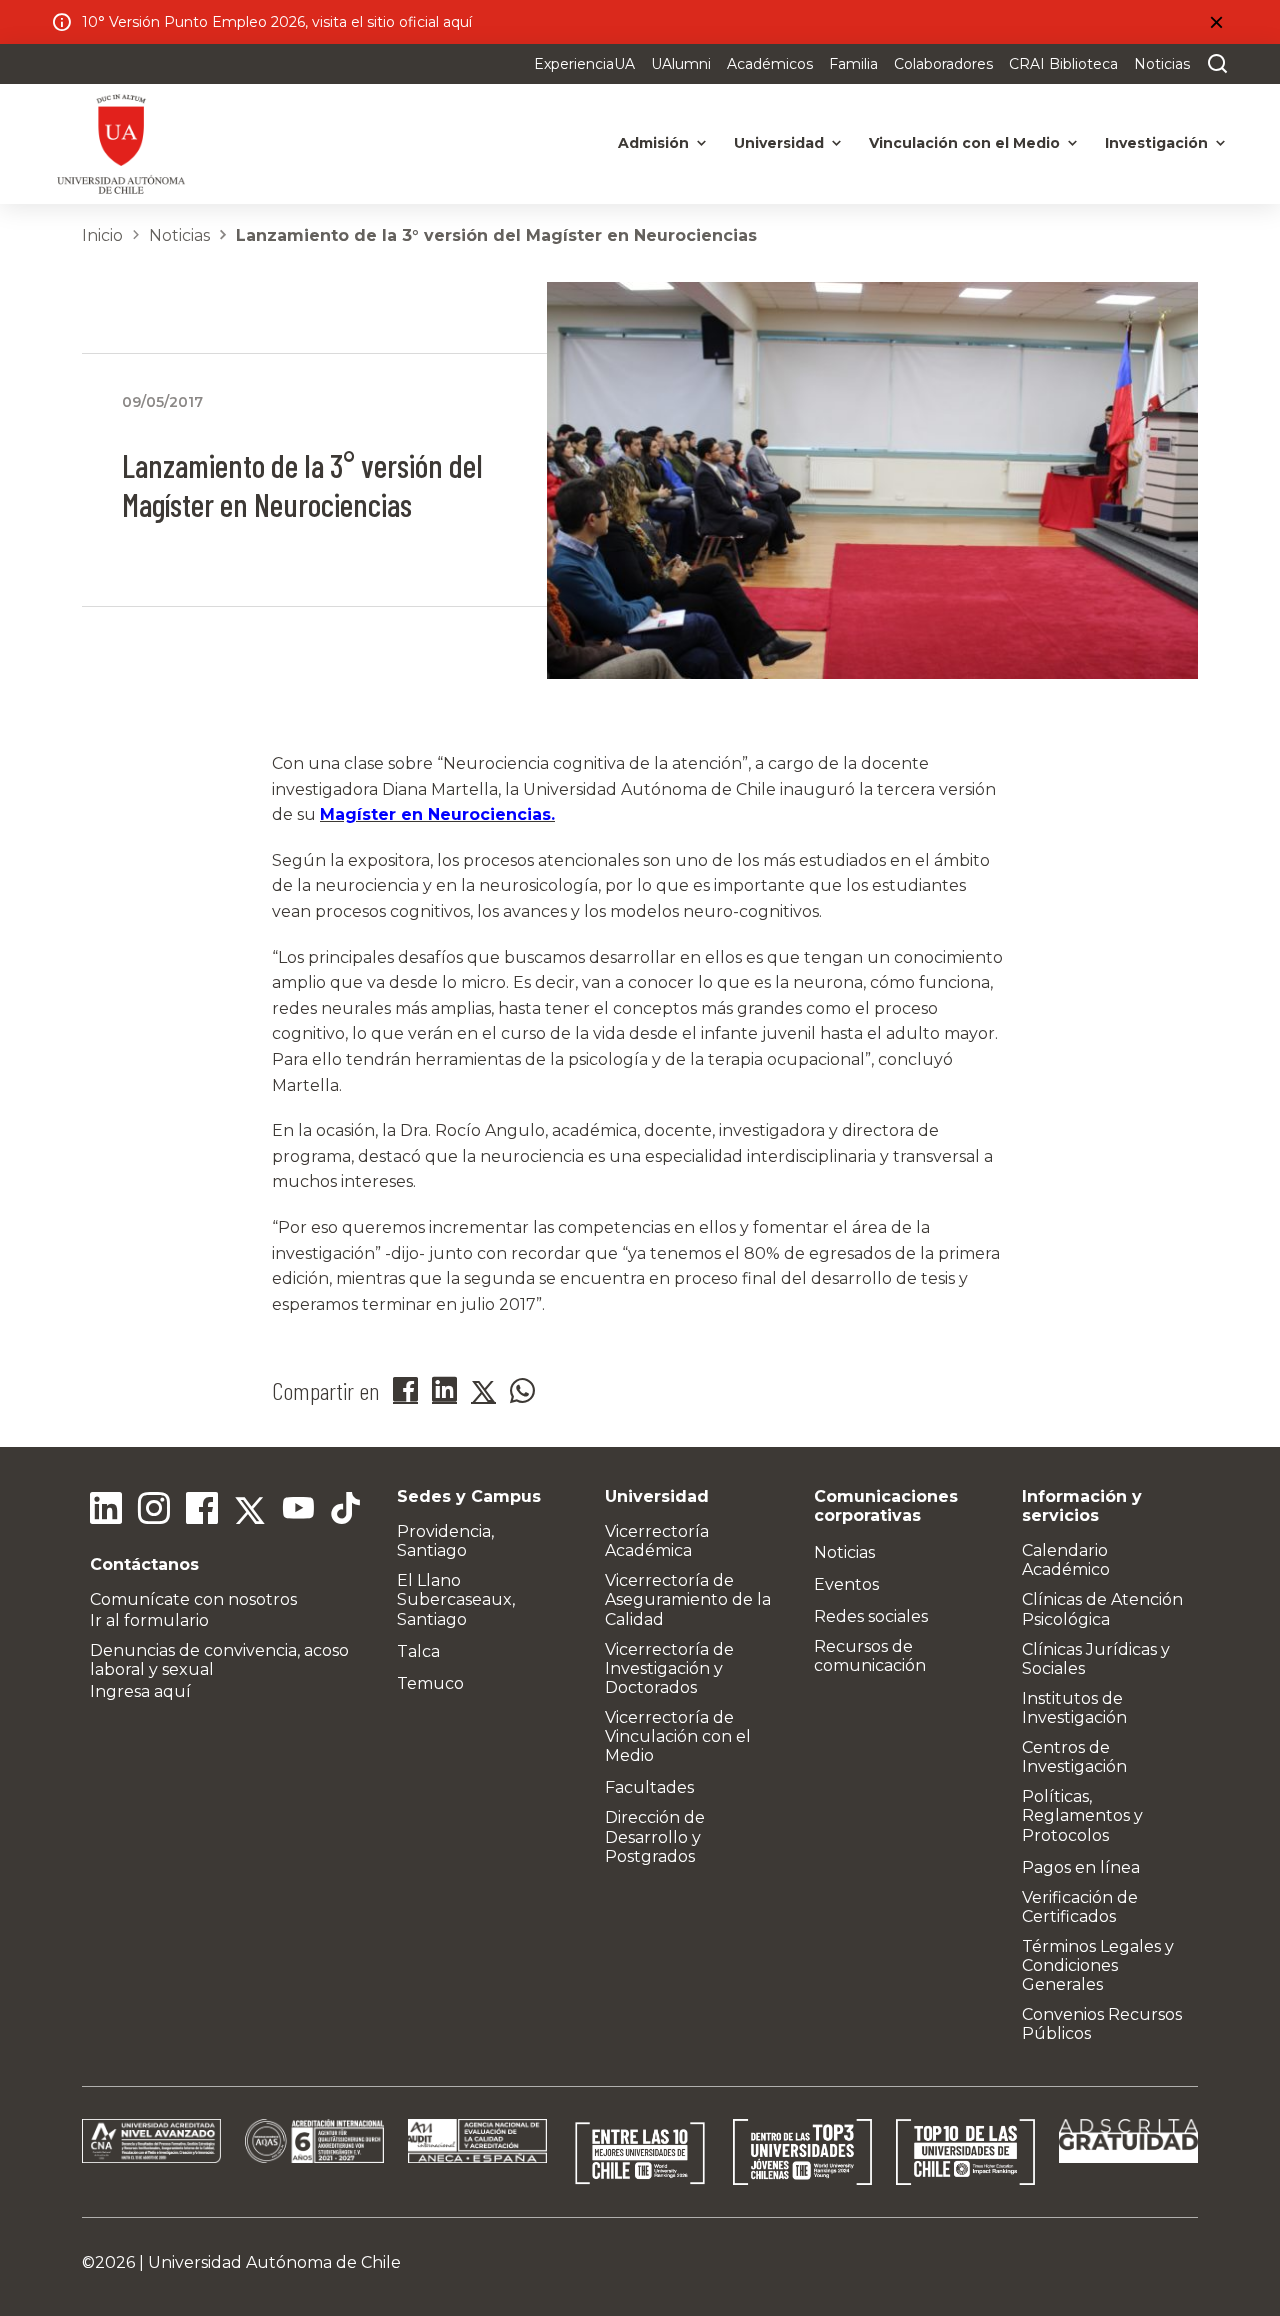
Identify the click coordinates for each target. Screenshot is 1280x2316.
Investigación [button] (1156, 143)
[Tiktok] (346, 1511)
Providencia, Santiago (445, 1541)
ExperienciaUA (584, 64)
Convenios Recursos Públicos (1102, 2024)
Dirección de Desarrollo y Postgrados (655, 1836)
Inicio (102, 235)
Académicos (770, 64)
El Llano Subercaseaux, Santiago (456, 1599)
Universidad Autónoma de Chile (274, 2262)
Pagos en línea (1081, 1867)
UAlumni (681, 64)
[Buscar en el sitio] (1213, 64)
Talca (418, 1651)
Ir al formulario (149, 1620)
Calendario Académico (1066, 1560)
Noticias (1162, 64)
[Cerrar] (1216, 22)
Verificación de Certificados (1080, 1907)
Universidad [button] (779, 143)
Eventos (846, 1584)
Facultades (649, 1787)
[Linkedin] (106, 1511)
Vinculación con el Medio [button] (964, 143)
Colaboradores (943, 64)
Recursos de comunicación (870, 1656)
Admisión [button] (653, 143)
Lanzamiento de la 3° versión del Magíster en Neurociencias (496, 235)
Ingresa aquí (140, 1691)
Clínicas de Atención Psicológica (1102, 1609)
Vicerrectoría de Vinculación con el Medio (678, 1736)
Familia (853, 64)
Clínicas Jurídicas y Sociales (1096, 1659)
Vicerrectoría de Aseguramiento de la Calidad (688, 1599)
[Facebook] (202, 1511)
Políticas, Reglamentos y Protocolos (1082, 1815)
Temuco (430, 1683)
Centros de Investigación (1074, 1757)
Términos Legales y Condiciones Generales (1098, 1965)
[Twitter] (250, 1511)
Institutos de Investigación (1074, 1708)
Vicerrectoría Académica (657, 1541)
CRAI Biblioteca (1063, 64)
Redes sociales (871, 1616)
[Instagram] (154, 1511)
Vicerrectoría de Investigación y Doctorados (669, 1668)
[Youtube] (298, 1511)
